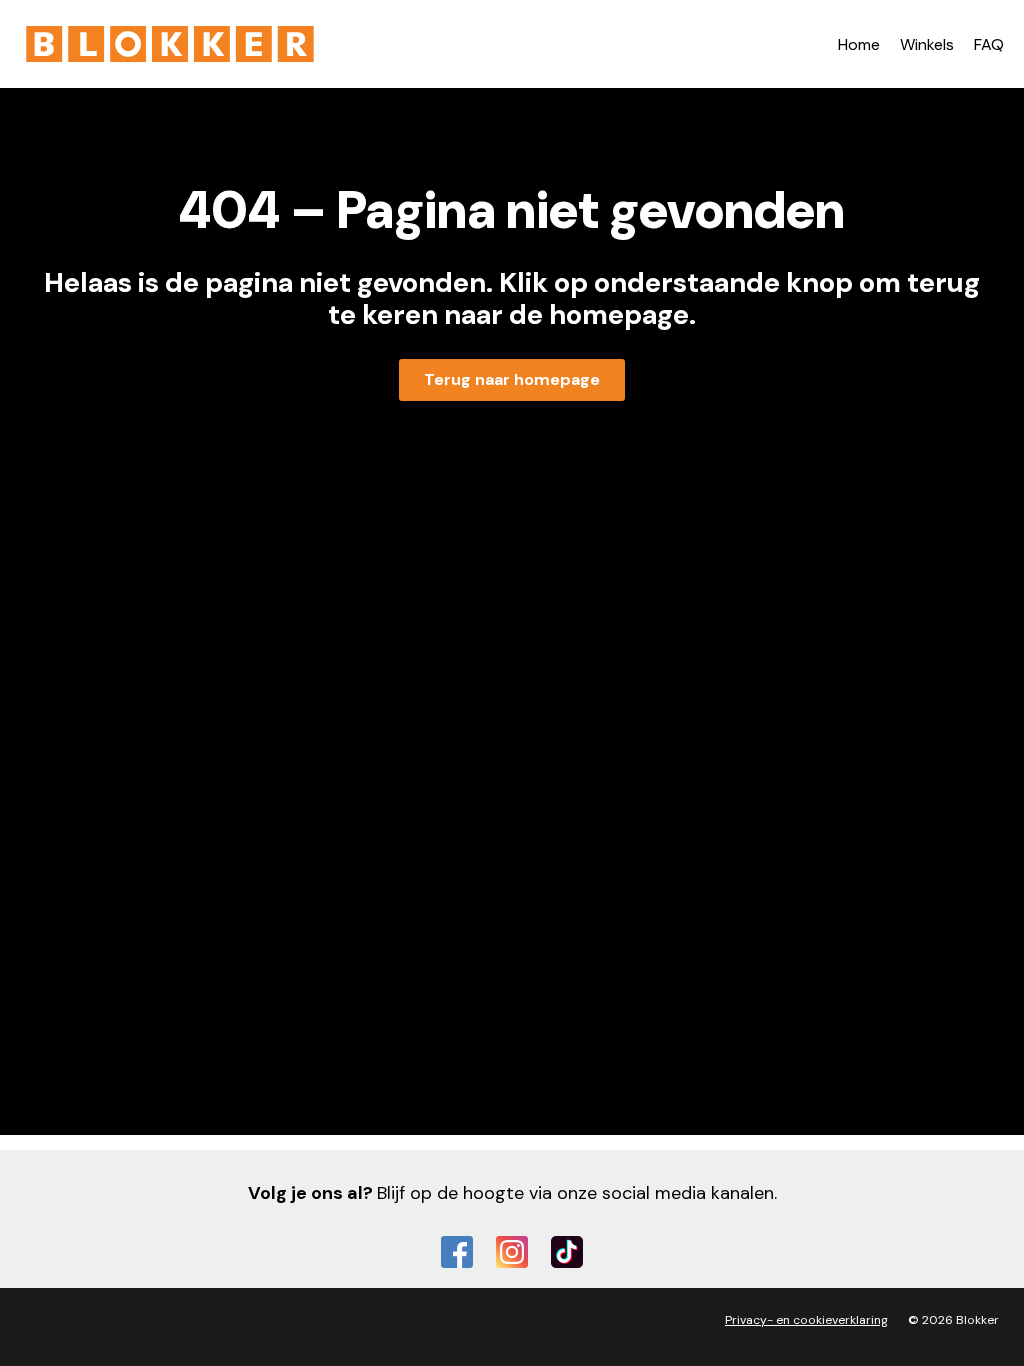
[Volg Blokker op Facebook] (457, 1252)
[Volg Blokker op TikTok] (567, 1252)
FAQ (989, 44)
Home (859, 44)
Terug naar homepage (512, 379)
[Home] (170, 44)
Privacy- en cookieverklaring (806, 1320)
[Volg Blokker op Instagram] (512, 1252)
